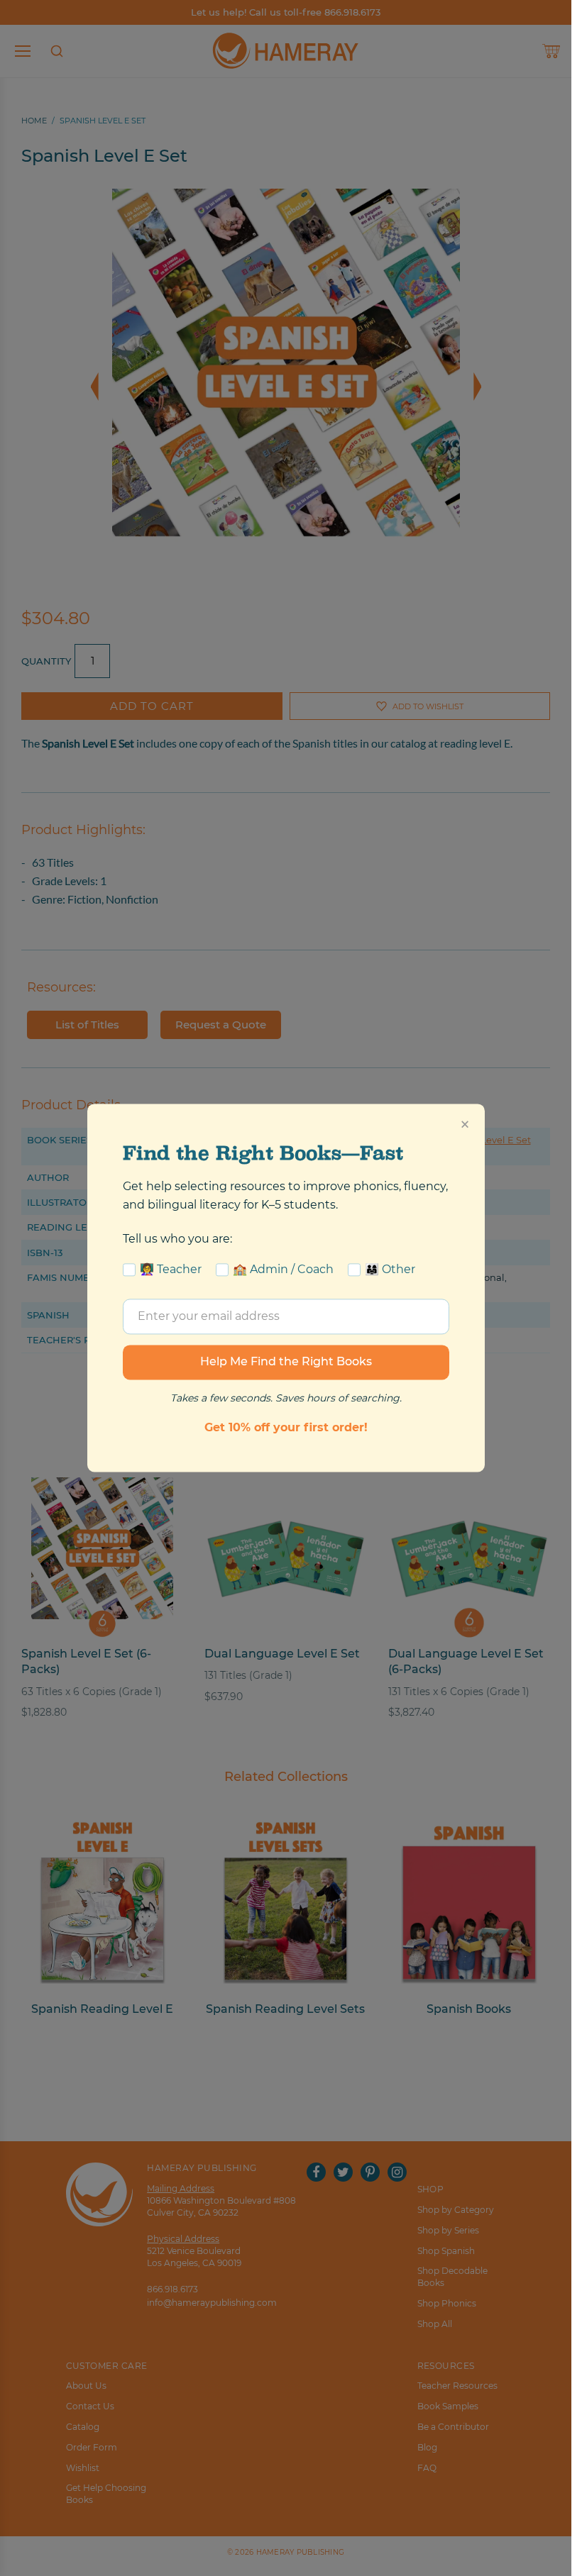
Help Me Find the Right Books (286, 1362)
